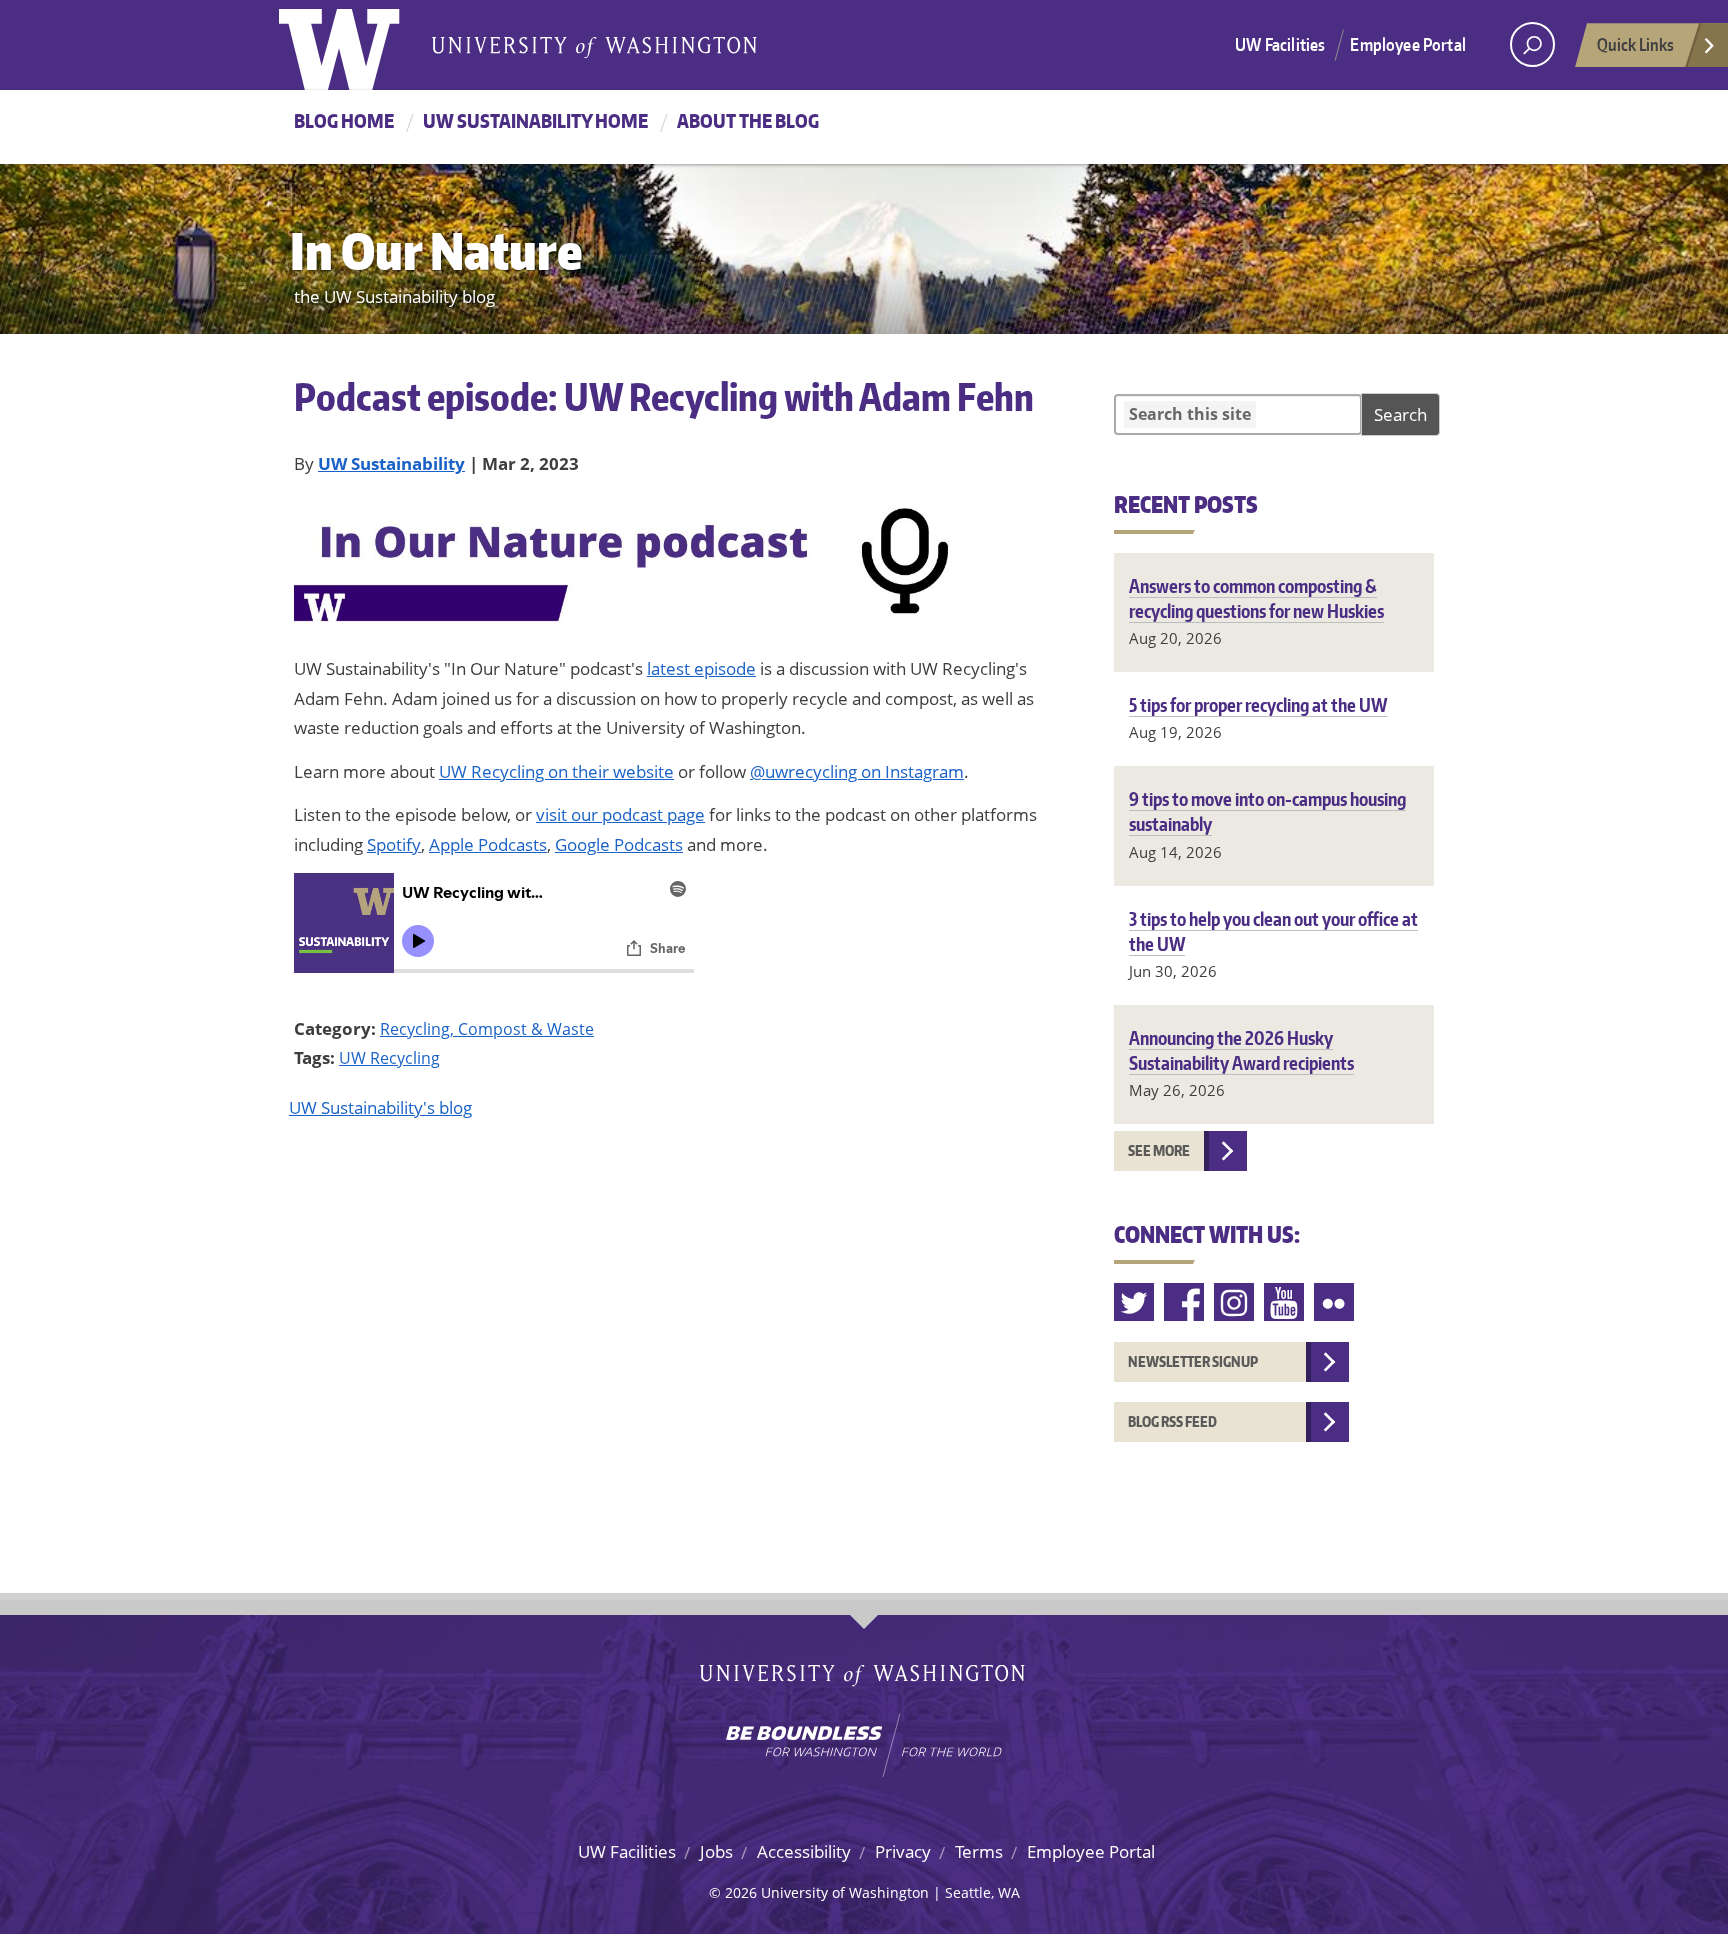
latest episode (701, 668)
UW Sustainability (391, 463)
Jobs (716, 1851)
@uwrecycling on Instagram (857, 771)
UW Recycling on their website (556, 771)
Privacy (903, 1851)
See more (1159, 1150)
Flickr (1335, 1302)
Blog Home (344, 120)
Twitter (1135, 1302)
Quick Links (1635, 44)
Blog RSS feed (1172, 1421)
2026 (741, 1892)
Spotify (394, 844)
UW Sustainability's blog (380, 1107)
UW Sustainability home (535, 120)
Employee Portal (1408, 44)
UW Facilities (1280, 44)
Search (1400, 414)
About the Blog (748, 120)
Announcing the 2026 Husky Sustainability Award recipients (1241, 1050)
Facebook (1185, 1302)
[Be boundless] (864, 1745)
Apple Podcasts (488, 844)
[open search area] (1532, 44)
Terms (979, 1851)
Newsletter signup (1193, 1361)
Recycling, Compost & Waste (487, 1029)
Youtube (1285, 1302)
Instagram (1235, 1302)
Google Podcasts (619, 844)
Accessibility (804, 1851)
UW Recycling (389, 1058)
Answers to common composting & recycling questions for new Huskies (1256, 598)
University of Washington (360, 45)
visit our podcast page (620, 814)
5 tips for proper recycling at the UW (1258, 704)
